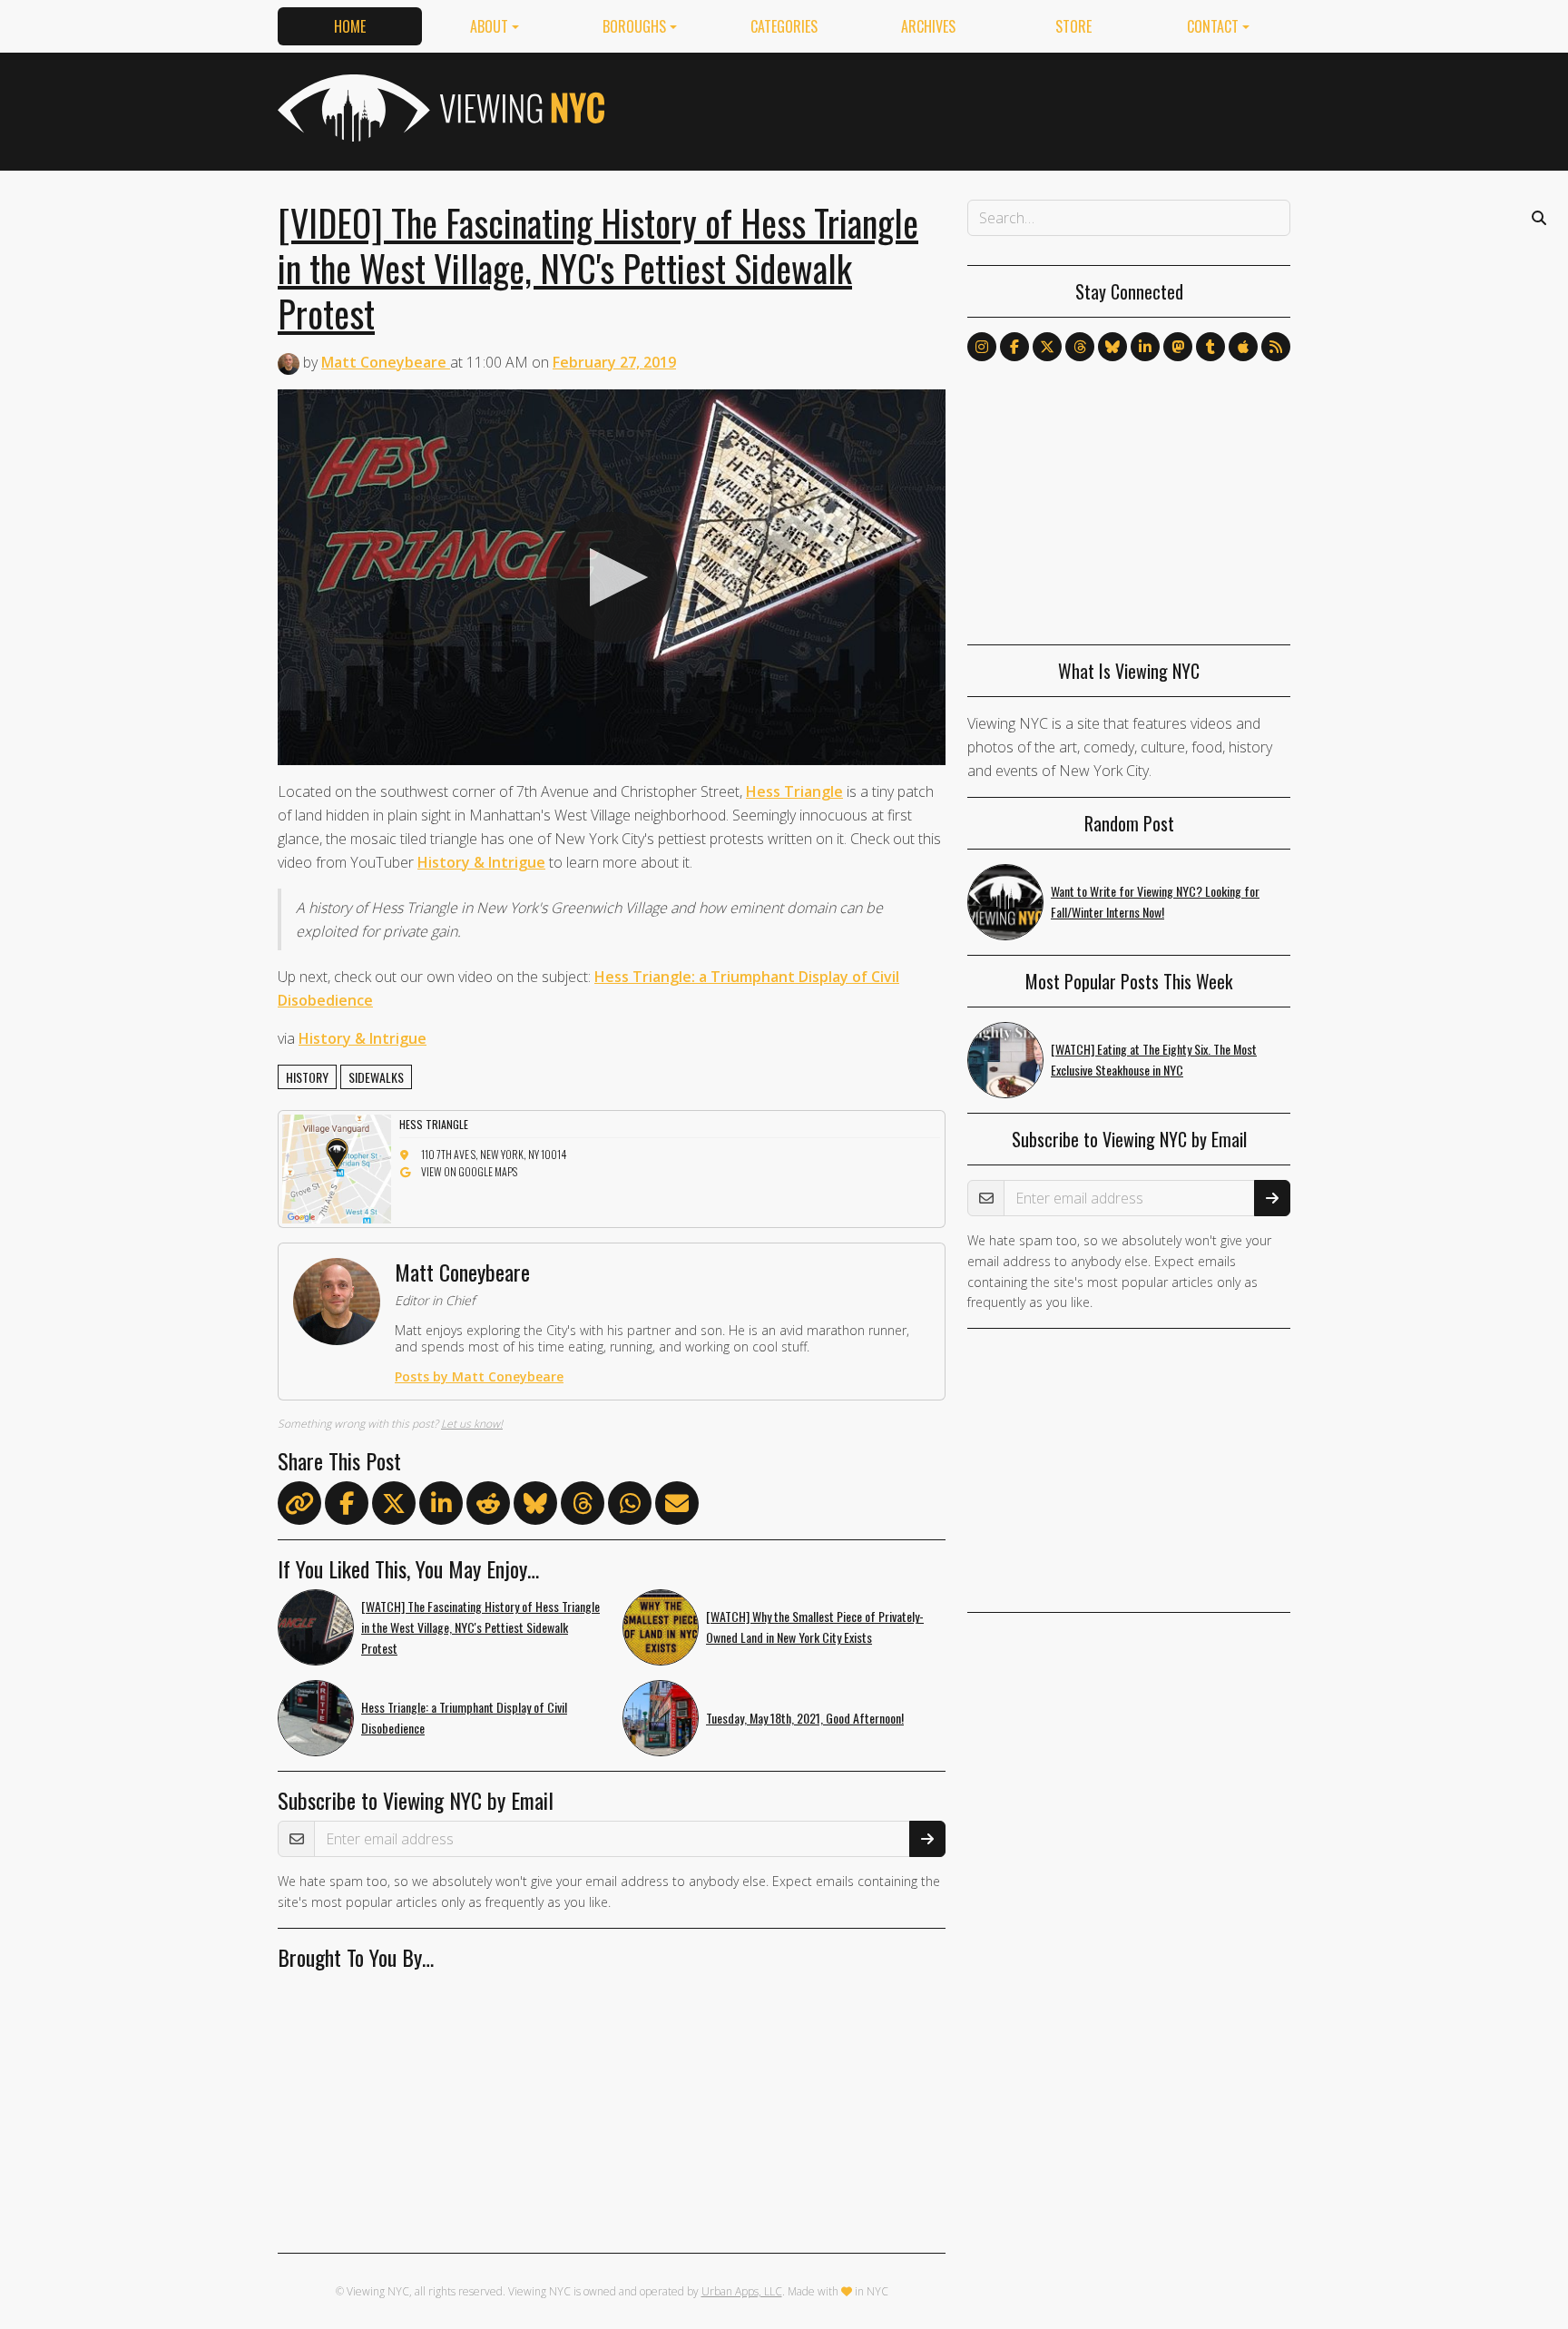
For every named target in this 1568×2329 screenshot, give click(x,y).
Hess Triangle (794, 791)
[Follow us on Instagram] (982, 347)
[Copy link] (299, 1503)
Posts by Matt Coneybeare (479, 1376)
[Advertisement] (960, 108)
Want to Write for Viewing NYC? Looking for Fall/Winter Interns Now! (1155, 901)
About (489, 26)
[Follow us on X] (1047, 347)
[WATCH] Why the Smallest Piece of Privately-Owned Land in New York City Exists (815, 1626)
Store (1073, 26)
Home (350, 26)
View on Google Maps (469, 1171)
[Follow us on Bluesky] (1112, 347)
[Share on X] (394, 1507)
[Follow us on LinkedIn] (1145, 347)
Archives (928, 26)
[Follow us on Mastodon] (1178, 347)
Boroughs (634, 26)
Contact (1213, 26)
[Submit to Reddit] (488, 1507)
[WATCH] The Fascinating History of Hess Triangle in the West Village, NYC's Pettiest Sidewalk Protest (480, 1627)
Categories (784, 26)
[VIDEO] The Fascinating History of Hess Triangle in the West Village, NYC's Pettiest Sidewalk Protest (598, 268)
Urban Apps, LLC (742, 2291)
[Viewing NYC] (439, 108)
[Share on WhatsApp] (630, 1507)
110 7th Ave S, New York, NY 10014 (494, 1154)
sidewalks (376, 1077)
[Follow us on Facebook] (1014, 347)
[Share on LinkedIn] (441, 1507)
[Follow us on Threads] (1080, 347)
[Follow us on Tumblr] (1210, 347)
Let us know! (472, 1424)
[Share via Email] (677, 1507)
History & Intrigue (481, 862)
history (307, 1077)
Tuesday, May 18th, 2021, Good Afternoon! (805, 1718)
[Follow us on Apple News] (1243, 347)
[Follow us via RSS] (1276, 347)
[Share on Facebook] (347, 1507)
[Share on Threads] (583, 1507)
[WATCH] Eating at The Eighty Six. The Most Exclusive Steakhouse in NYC (1154, 1059)
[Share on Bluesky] (535, 1507)
